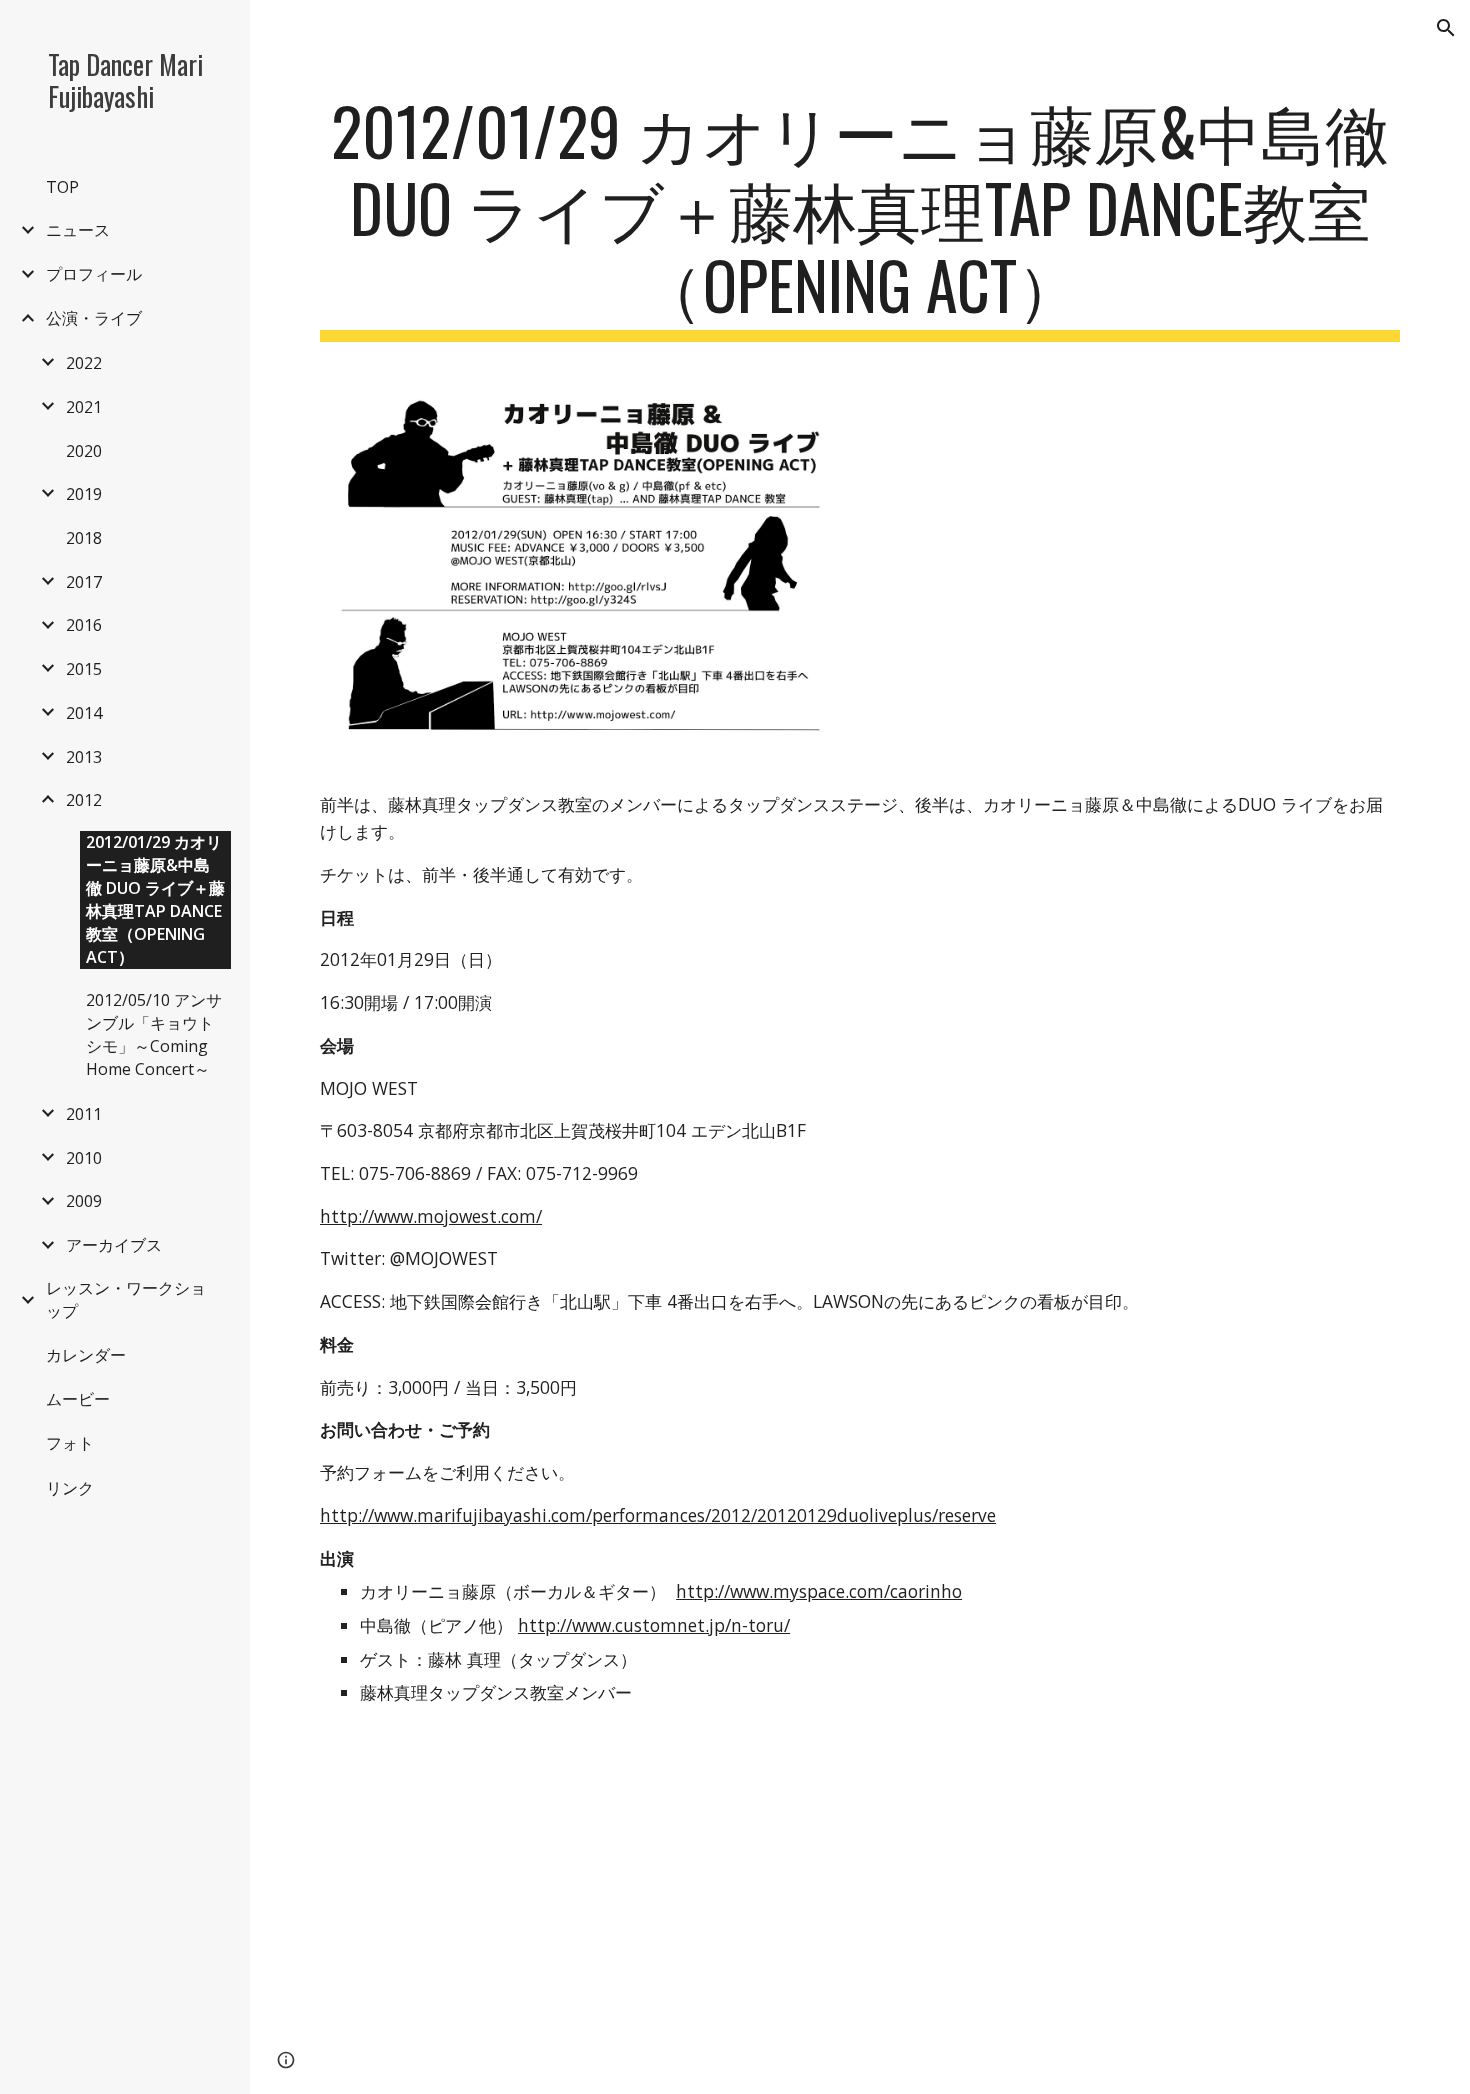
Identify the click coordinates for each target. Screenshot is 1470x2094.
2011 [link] (84, 1114)
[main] (860, 217)
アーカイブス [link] (114, 1245)
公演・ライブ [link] (94, 318)
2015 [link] (84, 669)
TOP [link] (62, 187)
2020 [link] (84, 451)
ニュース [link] (78, 230)
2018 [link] (84, 538)
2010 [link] (84, 1158)
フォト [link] (70, 1443)
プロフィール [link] (94, 274)
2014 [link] (84, 713)
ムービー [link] (78, 1399)
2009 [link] (84, 1201)
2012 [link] (84, 800)
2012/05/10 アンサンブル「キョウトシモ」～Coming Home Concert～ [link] (154, 1034)
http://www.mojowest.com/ (431, 1216)
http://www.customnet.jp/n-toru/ (654, 1625)
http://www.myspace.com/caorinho (819, 1591)
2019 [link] (84, 494)
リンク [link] (70, 1488)
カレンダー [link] (86, 1355)
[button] (1446, 28)
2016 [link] (84, 625)
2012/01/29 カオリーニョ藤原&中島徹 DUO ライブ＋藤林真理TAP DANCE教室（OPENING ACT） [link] (155, 899)
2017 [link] (84, 582)
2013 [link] (84, 757)
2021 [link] (84, 407)
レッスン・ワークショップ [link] (126, 1299)
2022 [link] (84, 363)
